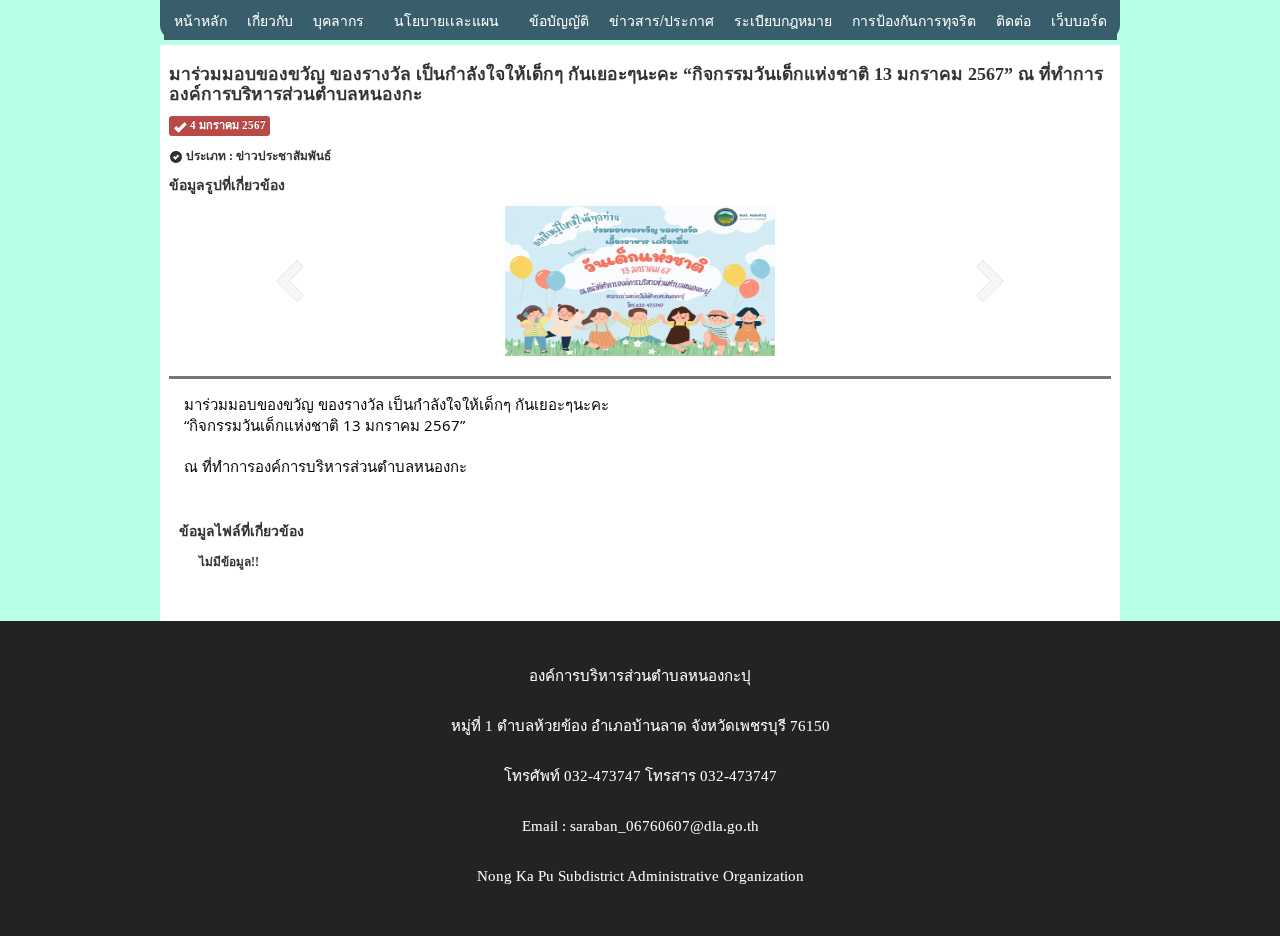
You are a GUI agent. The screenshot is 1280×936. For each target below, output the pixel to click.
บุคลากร (338, 20)
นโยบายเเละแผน (446, 20)
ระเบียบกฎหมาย (783, 20)
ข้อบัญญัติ (559, 20)
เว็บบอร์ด (1079, 20)
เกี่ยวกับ (270, 20)
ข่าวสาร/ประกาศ (661, 20)
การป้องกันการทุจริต (914, 20)
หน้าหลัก (200, 20)
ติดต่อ (1013, 20)
